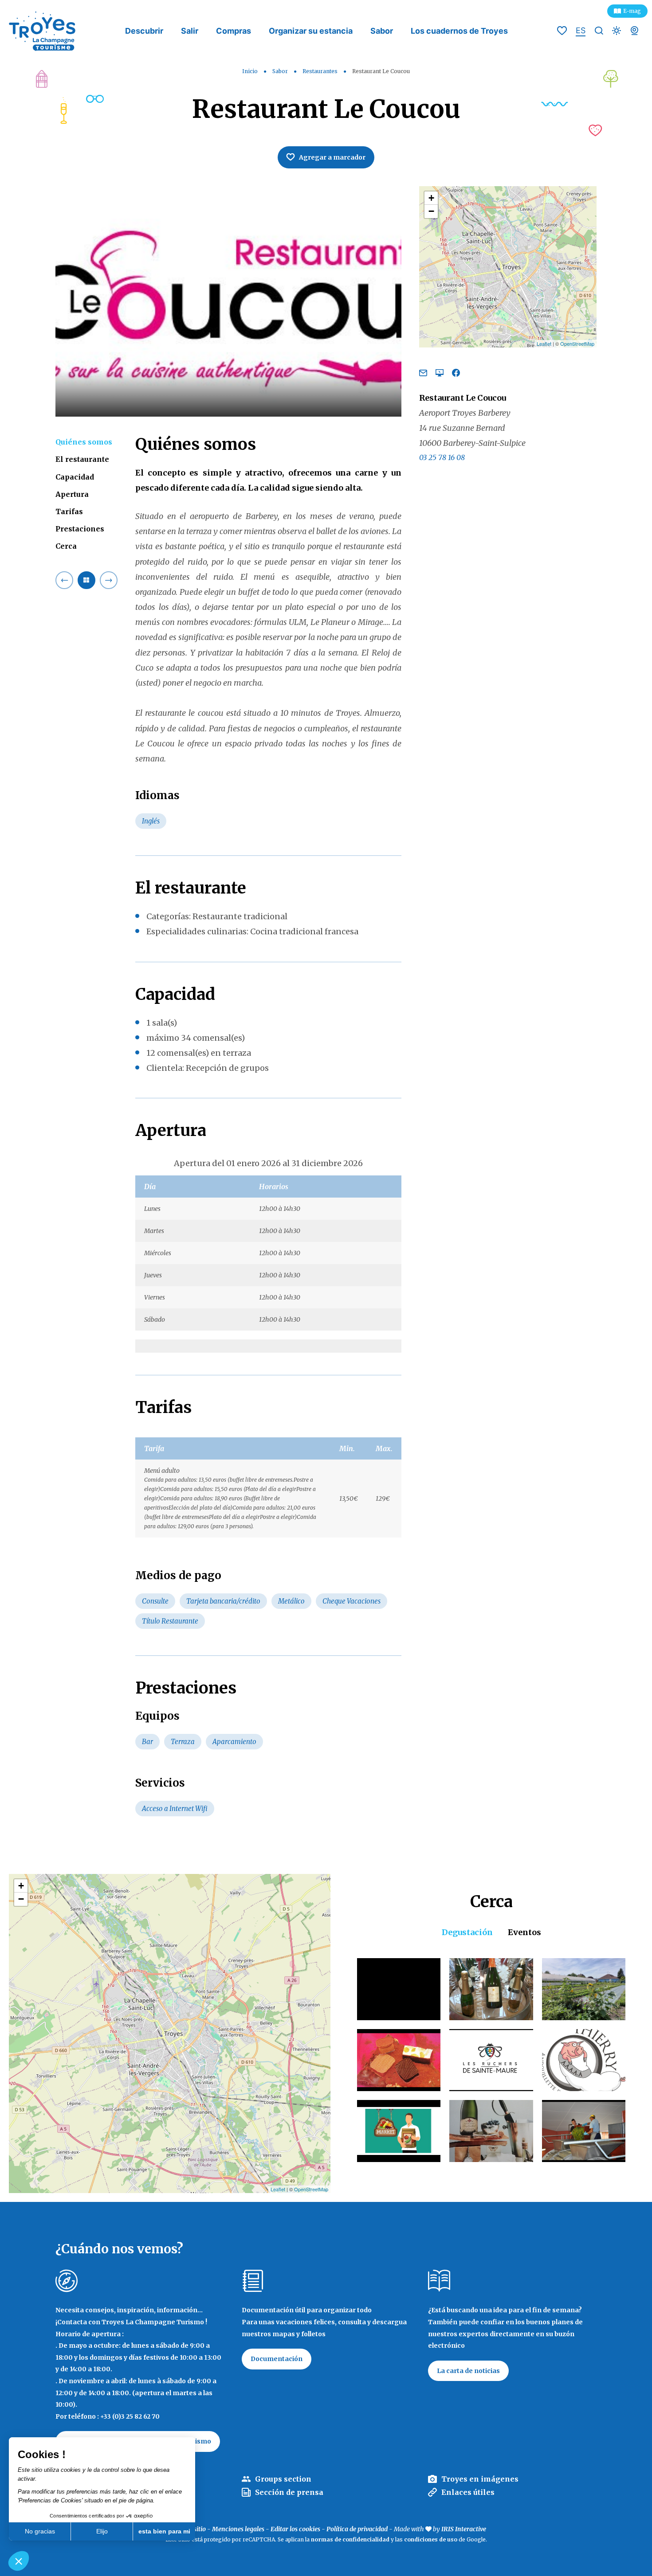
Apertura (72, 494)
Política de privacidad (357, 2529)
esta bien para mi (164, 2531)
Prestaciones (80, 529)
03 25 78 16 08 (442, 457)
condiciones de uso (431, 2539)
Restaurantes (321, 71)
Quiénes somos (84, 442)
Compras (234, 31)
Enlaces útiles (468, 2492)
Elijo (102, 2531)
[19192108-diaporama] (228, 301)
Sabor (382, 31)
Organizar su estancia (311, 31)
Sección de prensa (289, 2492)
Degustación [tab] (467, 1932)
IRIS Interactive (464, 2529)
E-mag (632, 11)
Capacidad (75, 476)
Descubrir (144, 31)
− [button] (431, 211)
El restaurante (82, 459)
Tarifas (69, 511)
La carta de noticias (468, 2371)
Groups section (283, 2479)
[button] (19, 2561)
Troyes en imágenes (480, 2479)
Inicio (250, 71)
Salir (190, 31)
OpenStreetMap (577, 343)
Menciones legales (238, 2529)
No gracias (40, 2531)
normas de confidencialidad (350, 2539)
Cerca (66, 546)
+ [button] (431, 198)
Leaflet (544, 343)
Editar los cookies (295, 2529)
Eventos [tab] (524, 1932)
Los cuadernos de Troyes (459, 31)
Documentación (277, 2359)
